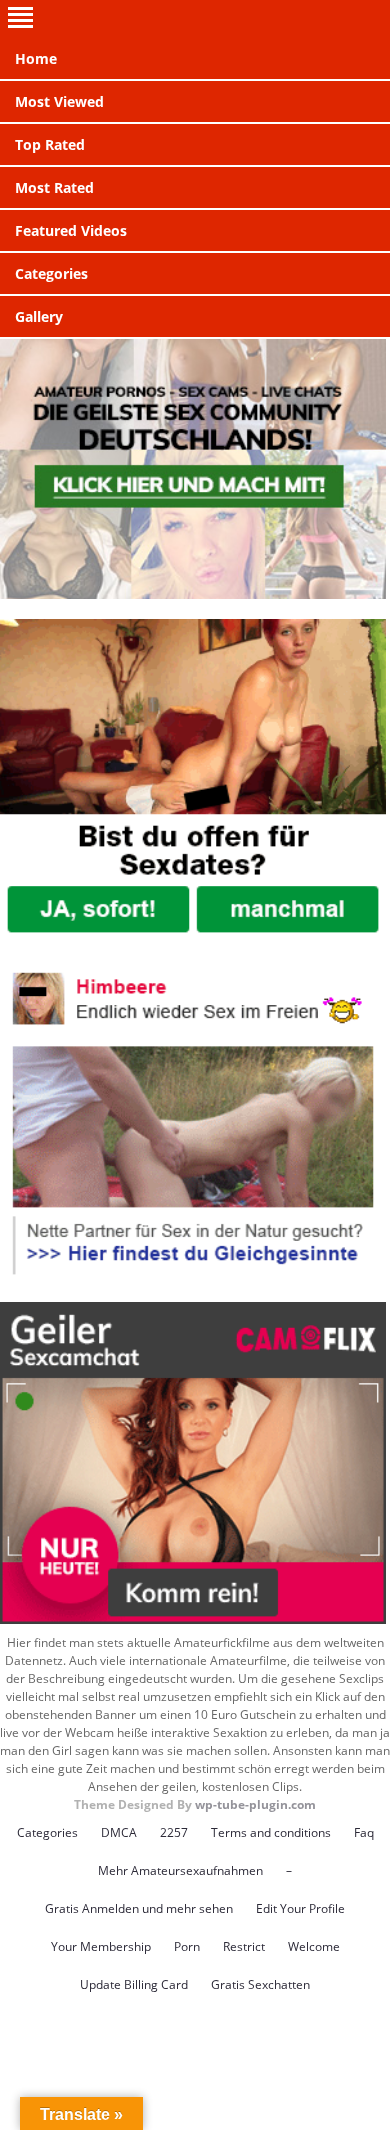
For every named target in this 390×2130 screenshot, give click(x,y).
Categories (51, 273)
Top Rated (50, 144)
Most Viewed (59, 101)
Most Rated (54, 187)
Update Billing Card (134, 1984)
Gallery (39, 316)
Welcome (314, 1946)
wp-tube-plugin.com (255, 1804)
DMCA (119, 1832)
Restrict (244, 1946)
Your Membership (101, 1946)
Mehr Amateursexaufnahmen (180, 1870)
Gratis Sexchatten (260, 1984)
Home (36, 58)
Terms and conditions (271, 1832)
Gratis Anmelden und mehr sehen (139, 1908)
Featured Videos (71, 230)
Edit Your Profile (300, 1908)
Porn (187, 1946)
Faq (364, 1832)
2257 (174, 1832)
